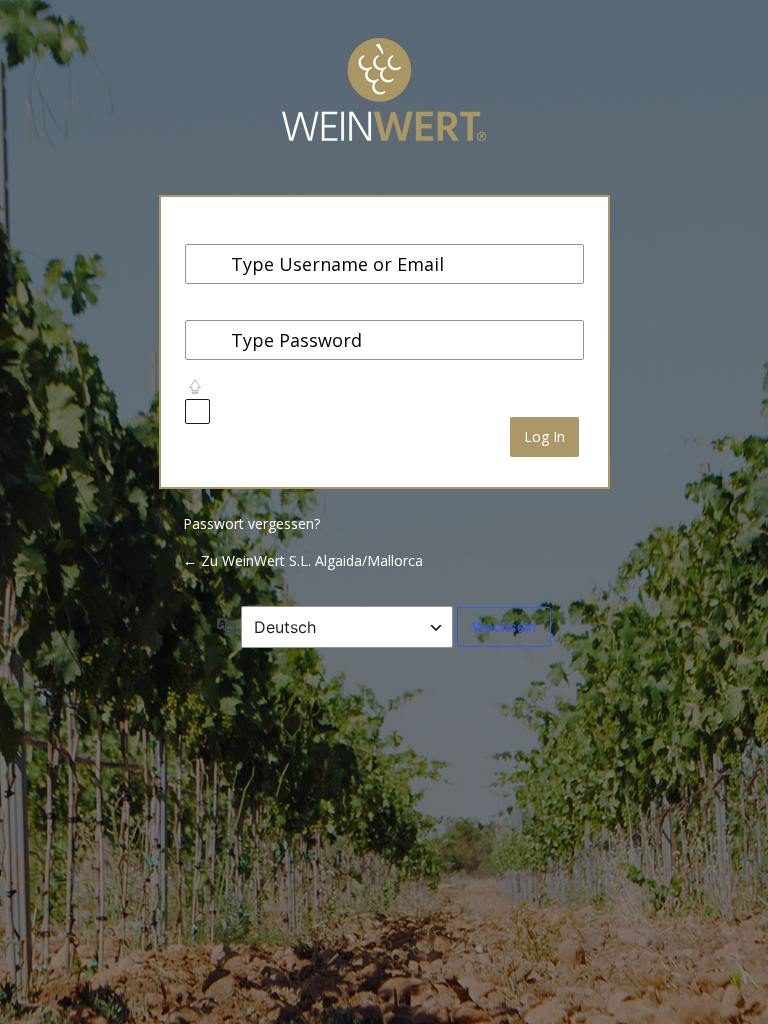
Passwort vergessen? (251, 523)
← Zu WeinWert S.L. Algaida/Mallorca (303, 560)
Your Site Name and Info (384, 104)
